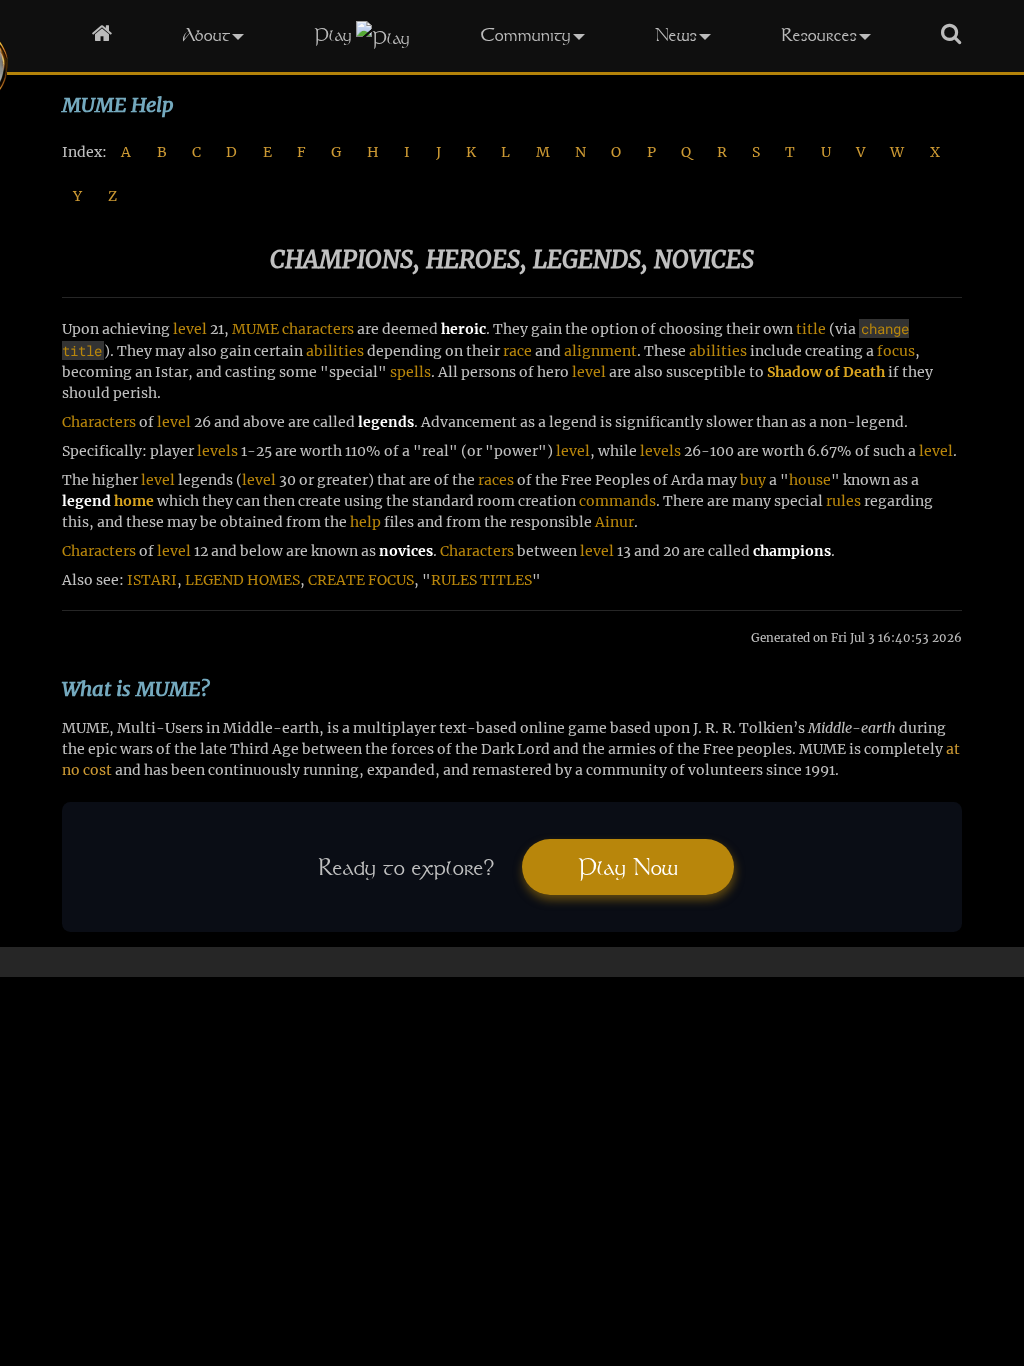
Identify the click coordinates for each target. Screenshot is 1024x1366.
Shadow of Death (826, 372)
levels (217, 451)
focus (896, 351)
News (676, 34)
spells (410, 372)
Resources (819, 34)
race (517, 351)
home (134, 501)
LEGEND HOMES (242, 580)
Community (525, 34)
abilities (335, 351)
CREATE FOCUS (361, 580)
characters (318, 329)
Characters (99, 422)
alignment (600, 351)
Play (333, 34)
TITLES (506, 580)
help (365, 522)
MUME (255, 329)
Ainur (614, 522)
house (810, 480)
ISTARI (152, 580)
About (206, 34)
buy (753, 480)
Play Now (628, 867)
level (190, 329)
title (811, 329)
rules (843, 501)
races (496, 480)
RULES (454, 580)
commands (617, 501)
